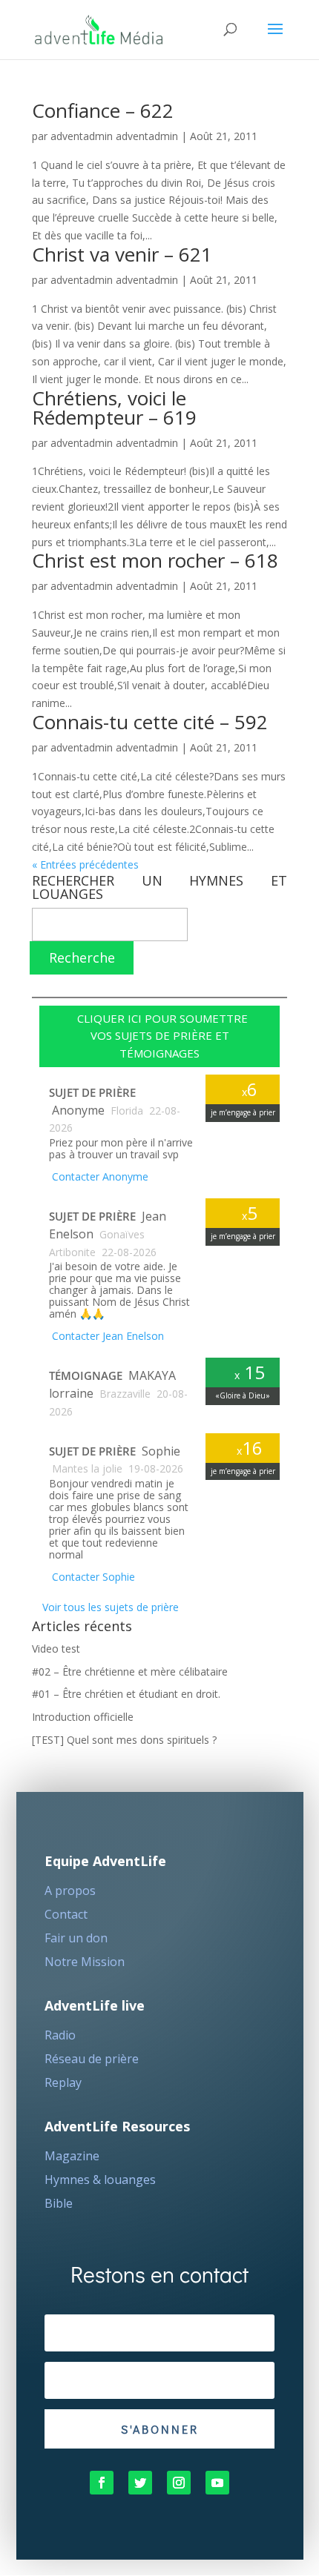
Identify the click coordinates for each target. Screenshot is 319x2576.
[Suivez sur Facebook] (102, 2483)
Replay (63, 2082)
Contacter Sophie (92, 1577)
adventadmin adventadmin (114, 136)
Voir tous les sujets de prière (109, 1607)
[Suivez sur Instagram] (179, 2483)
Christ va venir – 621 (122, 254)
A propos (70, 1890)
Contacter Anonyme (99, 1176)
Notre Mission (85, 1962)
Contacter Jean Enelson (106, 1336)
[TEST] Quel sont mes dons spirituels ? (124, 1740)
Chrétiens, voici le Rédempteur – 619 (114, 408)
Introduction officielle (83, 1717)
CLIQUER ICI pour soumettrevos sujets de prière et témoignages (159, 1036)
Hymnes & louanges (100, 2180)
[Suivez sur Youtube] (217, 2483)
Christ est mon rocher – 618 (155, 560)
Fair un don (76, 1938)
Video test (56, 1649)
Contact (66, 1914)
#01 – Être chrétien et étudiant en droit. (126, 1694)
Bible (59, 2203)
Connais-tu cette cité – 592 (150, 722)
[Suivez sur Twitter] (140, 2483)
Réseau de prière (92, 2059)
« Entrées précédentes (85, 864)
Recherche (82, 957)
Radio (60, 2035)
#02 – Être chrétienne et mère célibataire (130, 1672)
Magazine (72, 2156)
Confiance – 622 (103, 110)
